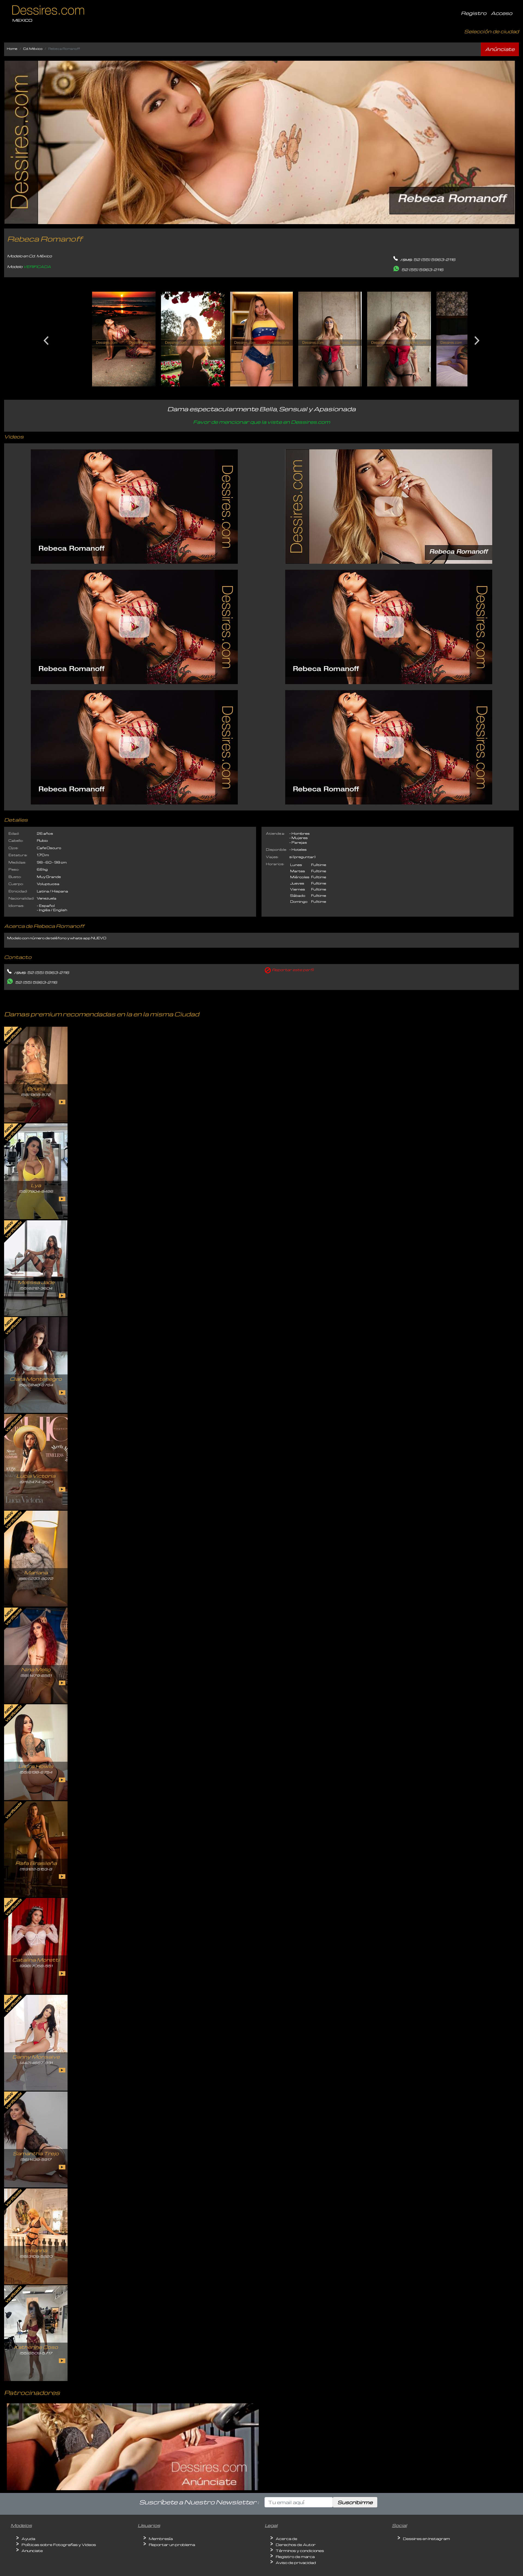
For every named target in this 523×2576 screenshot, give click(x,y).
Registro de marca (295, 2557)
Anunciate (32, 2551)
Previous (46, 339)
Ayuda (28, 2539)
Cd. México (33, 49)
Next (477, 339)
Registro (474, 13)
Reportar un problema (172, 2545)
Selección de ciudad (492, 31)
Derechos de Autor (296, 2545)
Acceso (502, 13)
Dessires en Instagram (426, 2539)
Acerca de (286, 2539)
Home (12, 49)
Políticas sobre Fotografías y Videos (59, 2545)
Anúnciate (500, 49)
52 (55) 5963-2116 (434, 259)
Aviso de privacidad (296, 2563)
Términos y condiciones (300, 2551)
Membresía (161, 2539)
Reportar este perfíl (293, 970)
